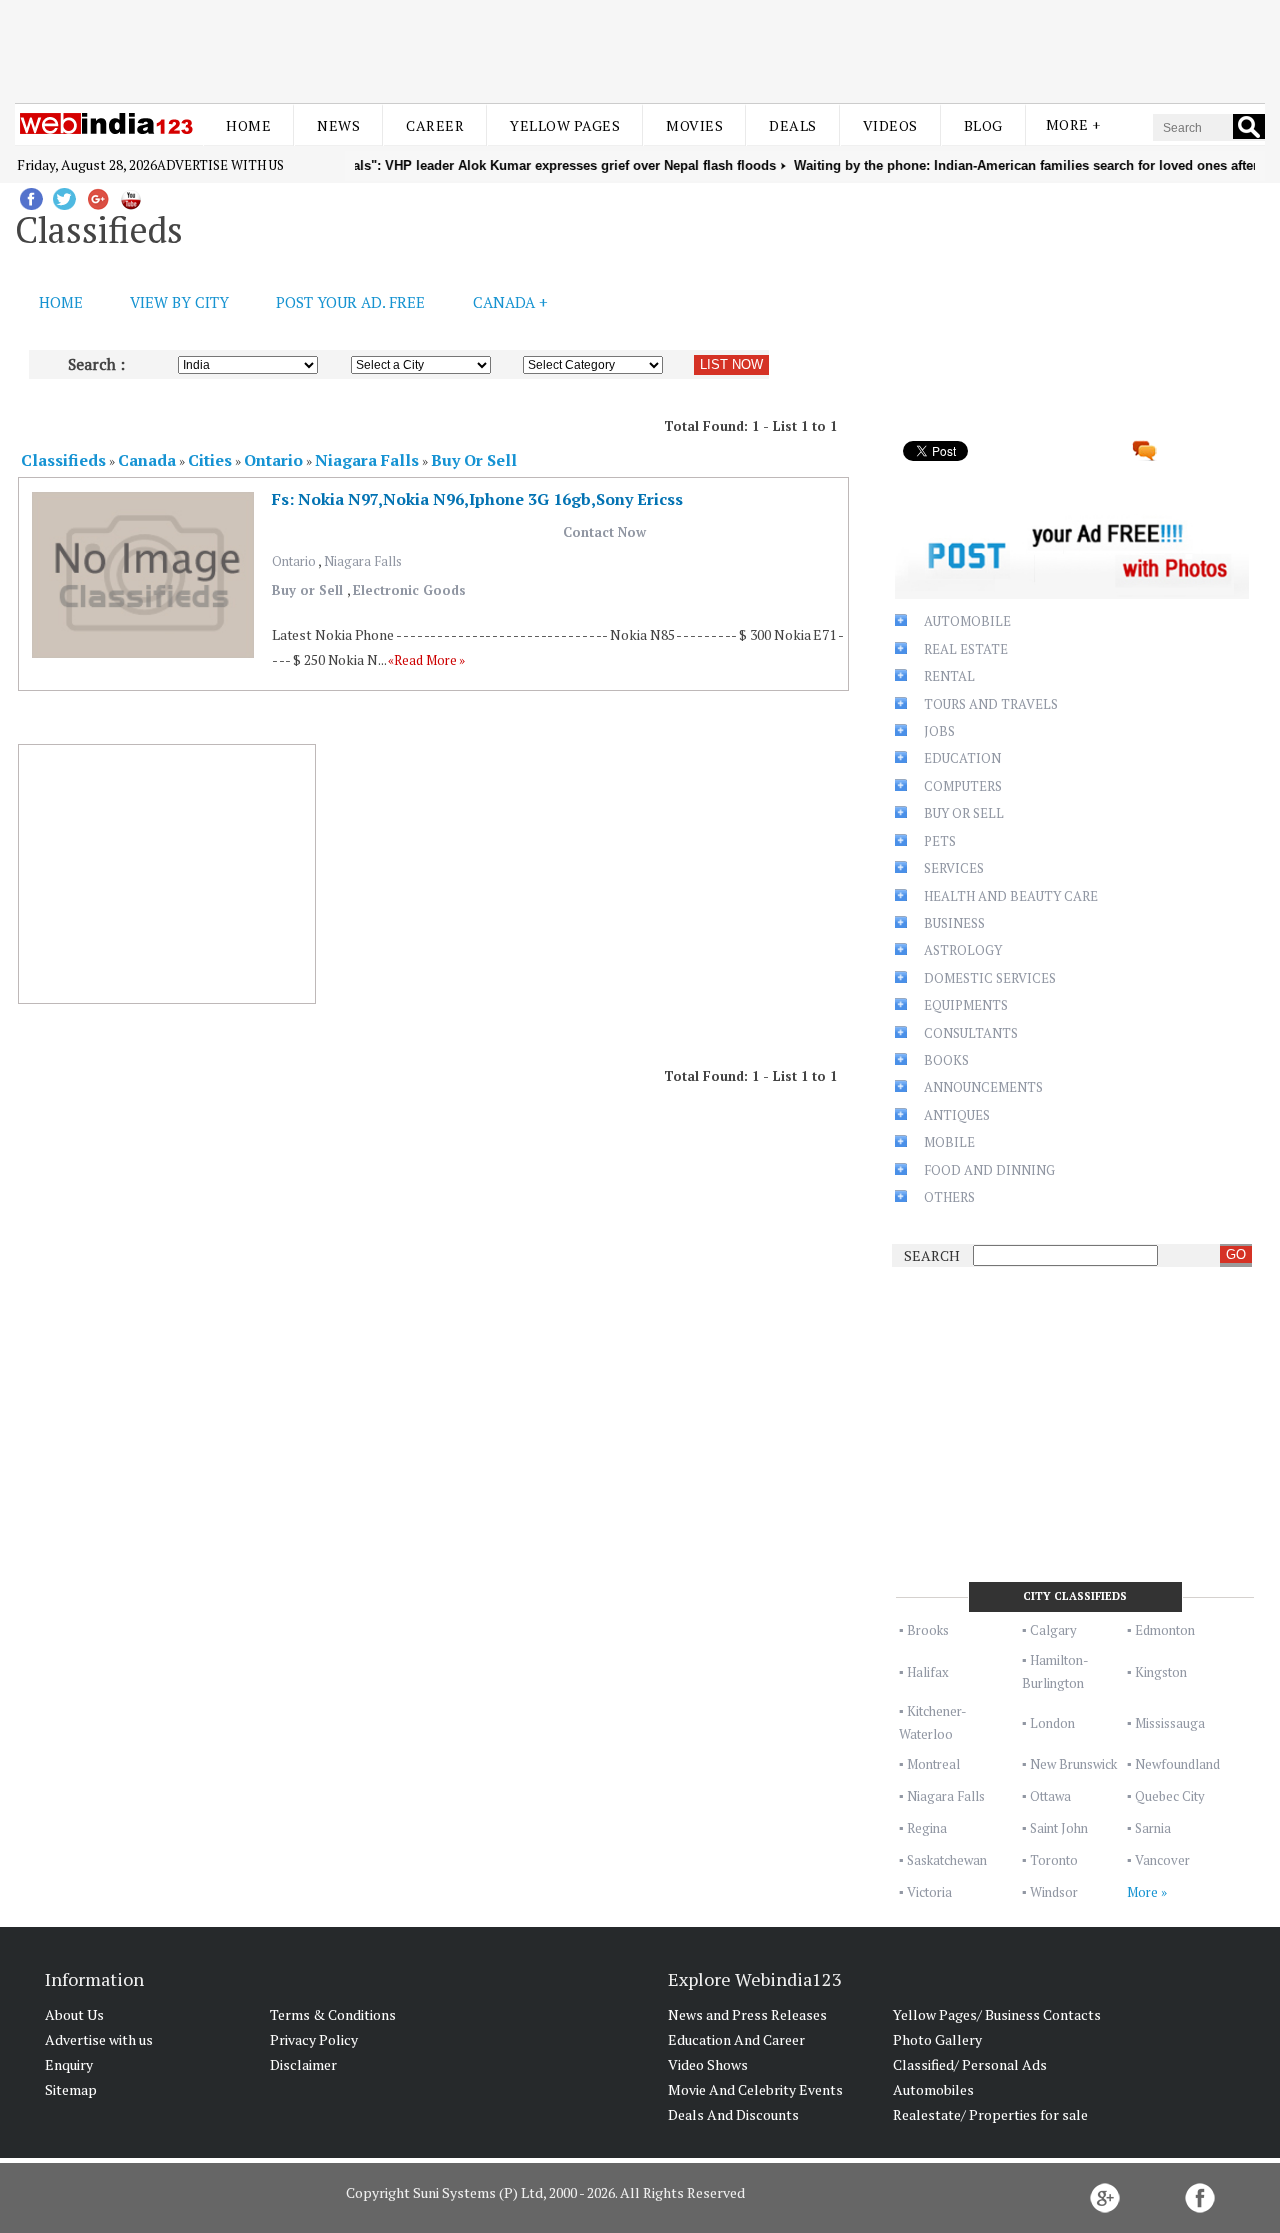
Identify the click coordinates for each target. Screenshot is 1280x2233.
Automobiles (933, 2089)
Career (435, 125)
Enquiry (69, 2064)
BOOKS (946, 1060)
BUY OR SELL (964, 813)
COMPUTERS (963, 786)
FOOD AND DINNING (989, 1170)
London (1052, 1723)
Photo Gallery (937, 2039)
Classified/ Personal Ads (970, 2064)
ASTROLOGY (963, 950)
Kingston (1161, 1672)
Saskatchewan (947, 1860)
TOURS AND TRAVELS (991, 704)
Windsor (1054, 1892)
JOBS (939, 731)
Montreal (933, 1764)
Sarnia (1153, 1828)
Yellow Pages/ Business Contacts (997, 2014)
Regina (927, 1828)
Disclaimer (303, 2064)
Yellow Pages (565, 125)
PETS (940, 841)
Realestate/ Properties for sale (990, 2114)
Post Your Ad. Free (350, 302)
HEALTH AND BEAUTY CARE (1011, 896)
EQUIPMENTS (966, 1005)
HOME (61, 302)
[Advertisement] (640, 48)
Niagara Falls (363, 561)
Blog (983, 125)
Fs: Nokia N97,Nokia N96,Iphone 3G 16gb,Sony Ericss (477, 499)
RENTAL (949, 676)
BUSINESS (954, 923)
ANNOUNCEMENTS (983, 1087)
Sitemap (71, 2089)
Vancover (1162, 1860)
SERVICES (954, 868)
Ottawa (1050, 1796)
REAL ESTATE (966, 649)
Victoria (929, 1892)
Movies (694, 125)
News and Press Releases (747, 2014)
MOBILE (949, 1142)
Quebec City (1170, 1796)
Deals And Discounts (733, 2114)
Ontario (295, 561)
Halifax (928, 1672)
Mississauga (1170, 1723)
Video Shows (708, 2064)
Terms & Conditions (333, 2014)
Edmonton (1165, 1630)
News (338, 125)
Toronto (1054, 1860)
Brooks (928, 1630)
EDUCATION (962, 758)
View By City (179, 302)
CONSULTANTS (971, 1033)
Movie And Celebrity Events (755, 2089)
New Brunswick (1073, 1764)
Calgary (1053, 1630)
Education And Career (736, 2039)
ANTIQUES (957, 1115)
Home (248, 125)
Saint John (1059, 1828)
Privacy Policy (314, 2039)
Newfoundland (1177, 1764)
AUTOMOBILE (967, 621)
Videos (890, 125)
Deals (793, 125)
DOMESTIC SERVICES (990, 978)
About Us (74, 2014)
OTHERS (949, 1197)
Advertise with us (220, 165)
